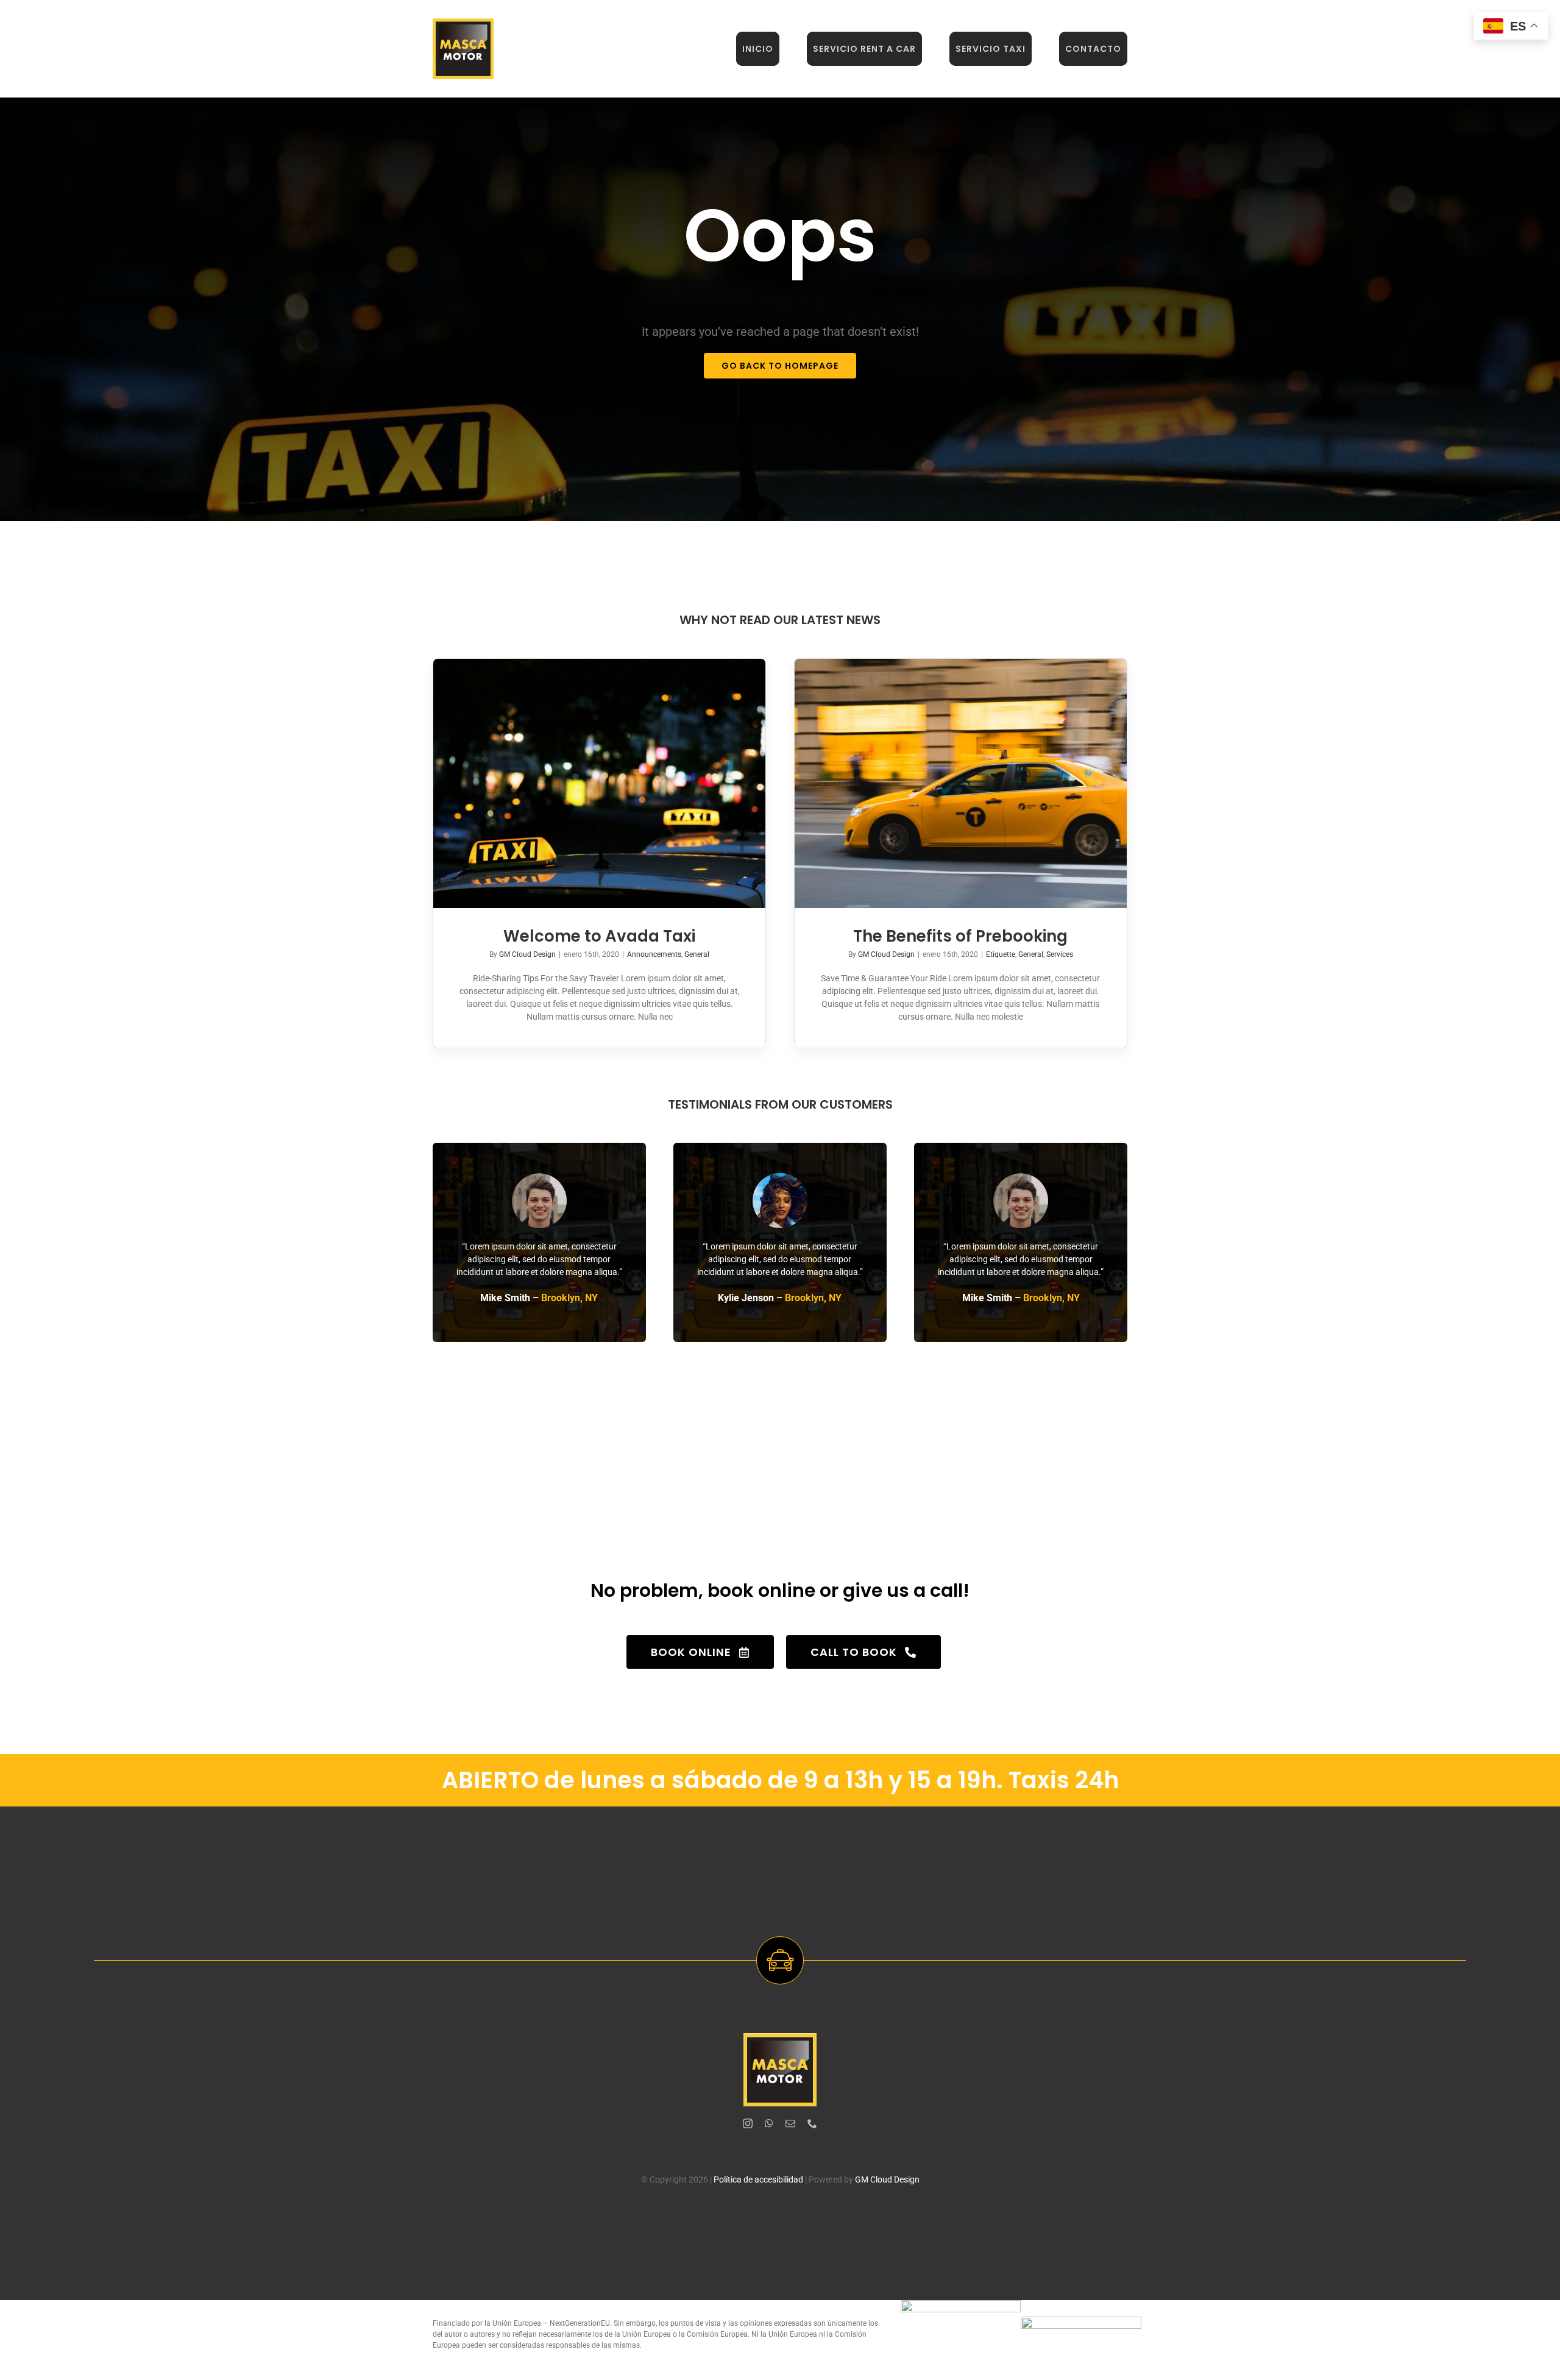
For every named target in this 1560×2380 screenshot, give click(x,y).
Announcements (654, 954)
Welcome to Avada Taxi (599, 936)
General (697, 954)
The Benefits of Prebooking (960, 936)
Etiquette (1001, 954)
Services (1060, 954)
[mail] (790, 2123)
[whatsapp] (769, 2123)
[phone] (812, 2123)
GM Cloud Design (527, 954)
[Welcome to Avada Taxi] (599, 783)
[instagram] (748, 2123)
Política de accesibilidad (758, 2179)
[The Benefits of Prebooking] (961, 783)
